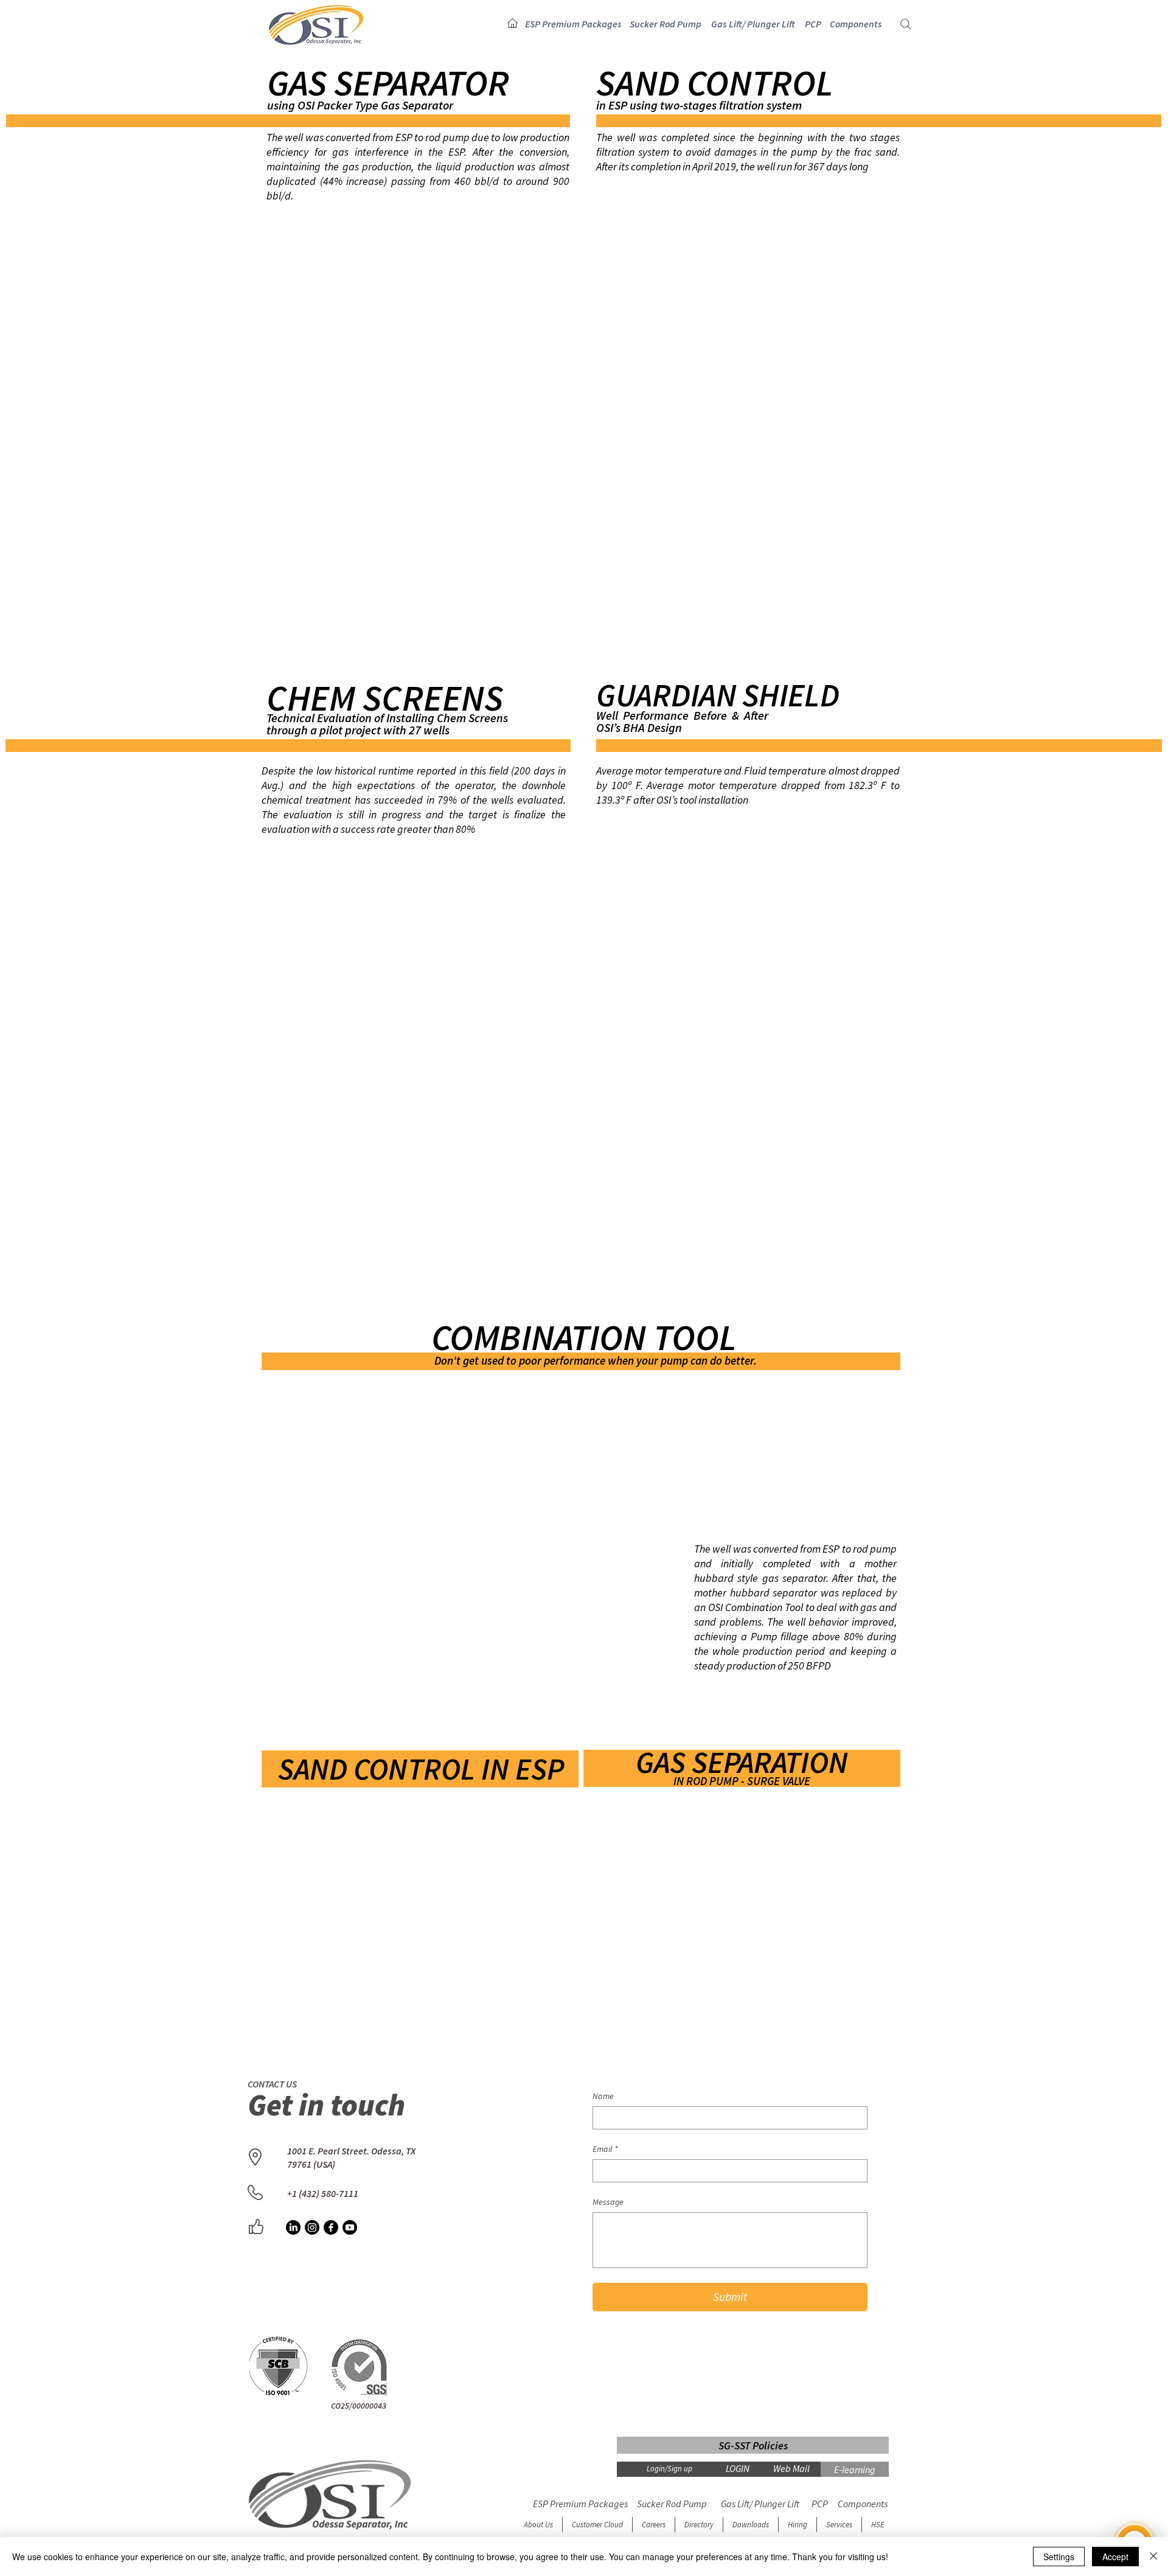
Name (603, 2096)
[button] (573, 24)
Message (608, 2202)
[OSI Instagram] (312, 2227)
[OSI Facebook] (331, 2227)
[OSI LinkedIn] (293, 2227)
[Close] (1153, 2557)
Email (605, 2149)
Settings (1059, 2557)
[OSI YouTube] (350, 2227)
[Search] (906, 24)
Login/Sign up (669, 2469)
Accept (1115, 2557)
